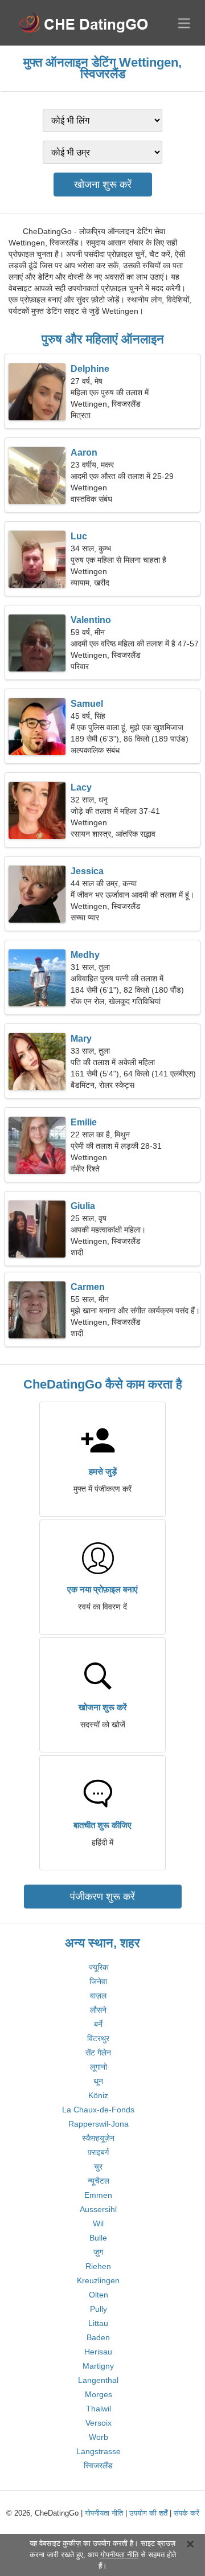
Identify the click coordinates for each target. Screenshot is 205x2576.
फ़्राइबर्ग (98, 2152)
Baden (98, 2337)
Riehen (98, 2266)
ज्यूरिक (99, 1967)
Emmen (98, 2195)
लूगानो (99, 2067)
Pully (99, 2309)
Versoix (99, 2423)
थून (98, 2081)
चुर (98, 2167)
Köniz (98, 2095)
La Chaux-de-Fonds (98, 2110)
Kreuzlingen (98, 2280)
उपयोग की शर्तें (148, 2513)
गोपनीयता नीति (104, 2513)
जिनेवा (98, 1981)
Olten (99, 2295)
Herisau (98, 2352)
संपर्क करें (186, 2513)
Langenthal (98, 2380)
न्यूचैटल (99, 2181)
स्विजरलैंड (98, 2466)
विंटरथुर (98, 2038)
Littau (98, 2323)
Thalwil (99, 2409)
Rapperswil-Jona (99, 2124)
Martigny (98, 2366)
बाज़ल (98, 1996)
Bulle (98, 2238)
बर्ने (98, 2024)
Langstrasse (99, 2451)
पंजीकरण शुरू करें (102, 1897)
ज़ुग (98, 2252)
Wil (98, 2223)
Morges (99, 2394)
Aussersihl (98, 2209)
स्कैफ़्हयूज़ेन (98, 2138)
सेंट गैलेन (98, 2053)
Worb (99, 2437)
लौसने (98, 2010)
